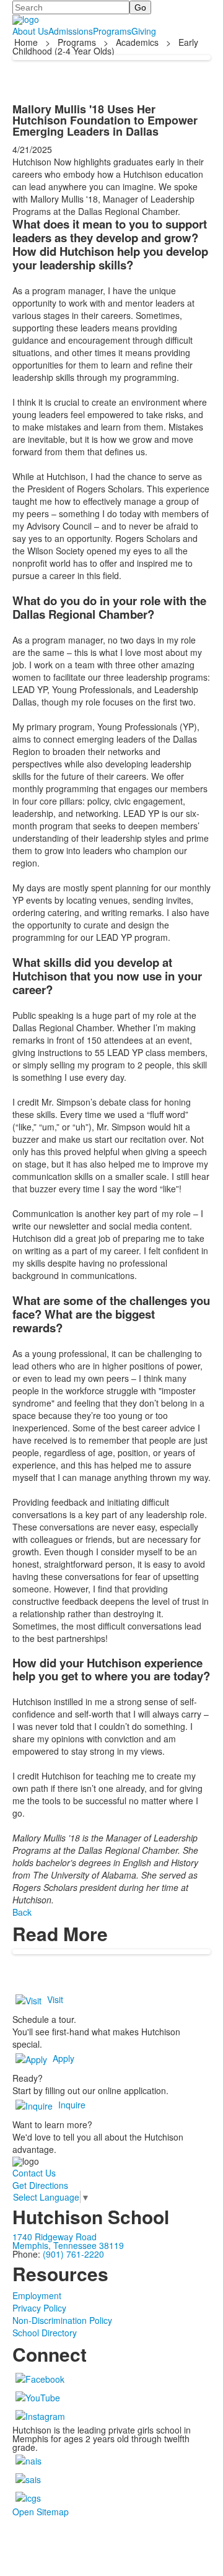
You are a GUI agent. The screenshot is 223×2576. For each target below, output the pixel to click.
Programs (112, 31)
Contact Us (34, 2173)
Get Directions (40, 2185)
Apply (63, 2058)
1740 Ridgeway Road (55, 2237)
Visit (55, 1999)
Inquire (72, 2105)
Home (27, 42)
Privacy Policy (39, 2308)
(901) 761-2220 (73, 2254)
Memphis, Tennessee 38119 (68, 2245)
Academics (137, 42)
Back (22, 1912)
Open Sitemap (41, 2512)
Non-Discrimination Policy (62, 2320)
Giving (144, 31)
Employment (37, 2295)
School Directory (45, 2333)
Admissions (71, 31)
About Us (30, 31)
